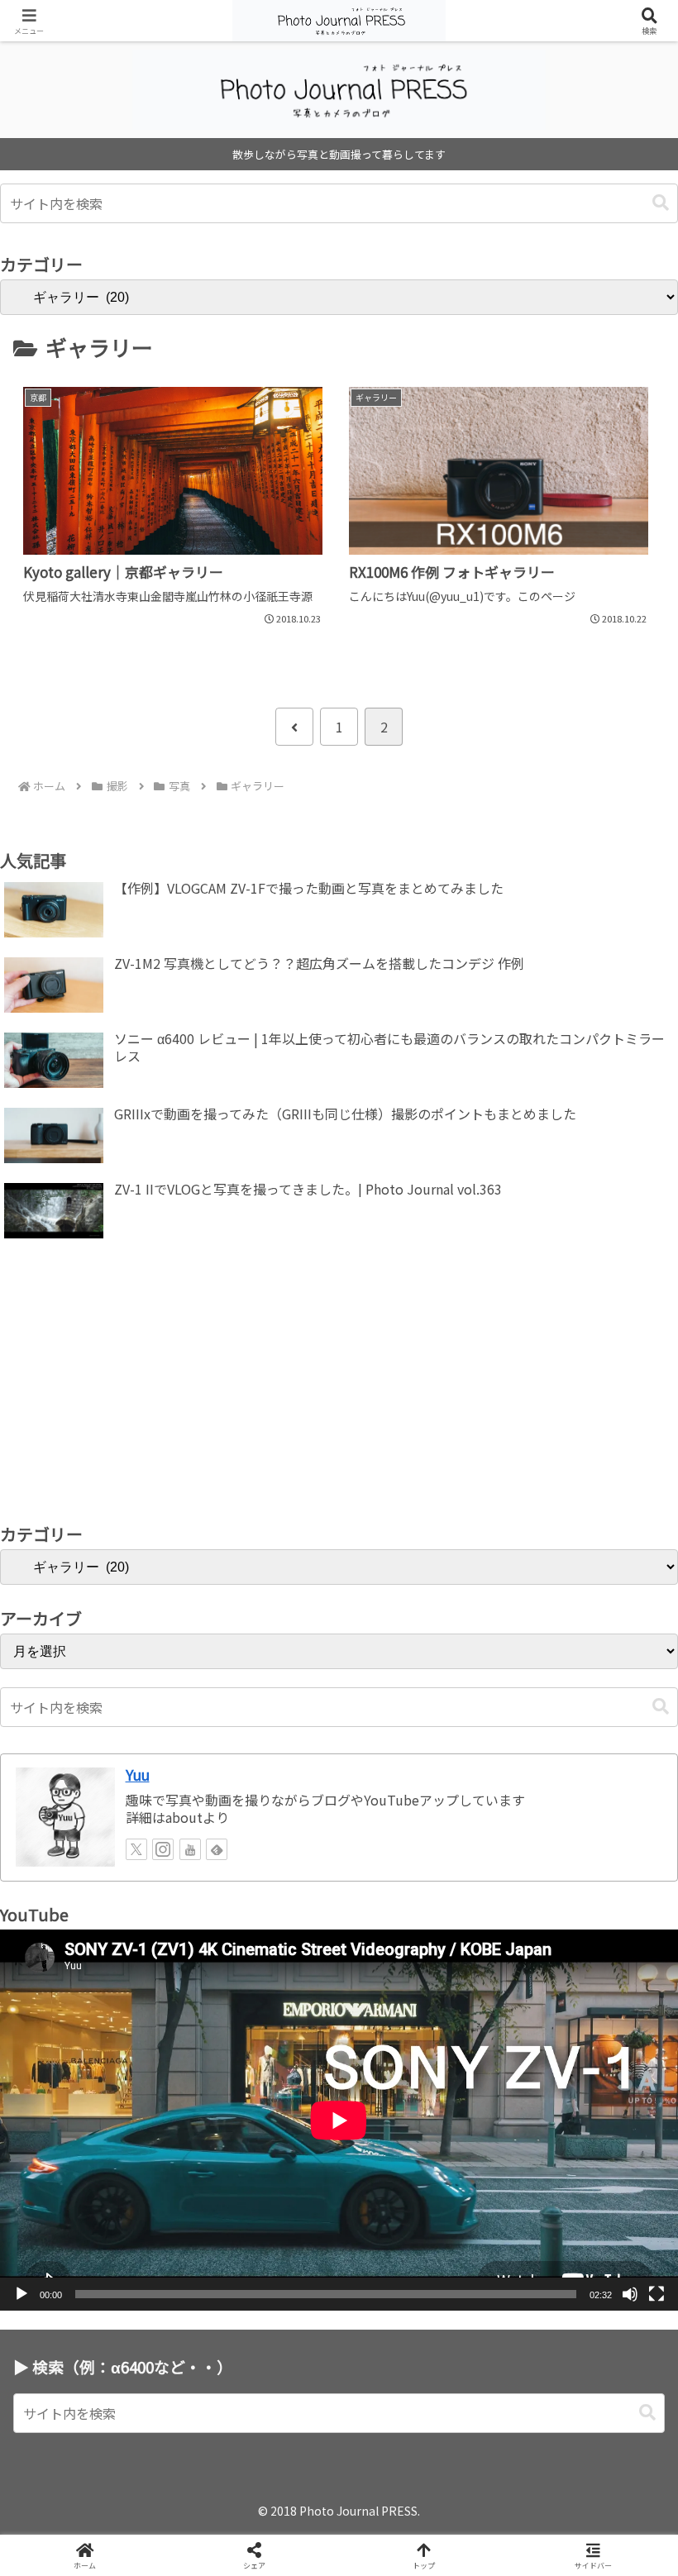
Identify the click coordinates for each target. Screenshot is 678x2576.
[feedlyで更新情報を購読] (217, 1849)
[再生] (21, 2294)
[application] (339, 2120)
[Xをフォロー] (136, 1849)
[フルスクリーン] (657, 2294)
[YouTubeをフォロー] (190, 1849)
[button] (661, 203)
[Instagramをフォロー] (163, 1849)
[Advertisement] (339, 1386)
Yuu (138, 1775)
